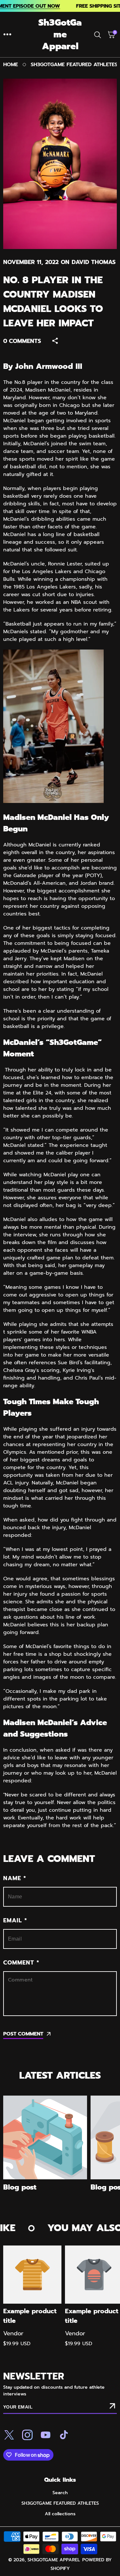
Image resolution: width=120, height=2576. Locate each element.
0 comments (22, 341)
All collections (60, 2514)
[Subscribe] (112, 2407)
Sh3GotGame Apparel (54, 2560)
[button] (7, 35)
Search (60, 2493)
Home (11, 65)
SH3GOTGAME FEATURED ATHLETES (74, 65)
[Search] (99, 35)
